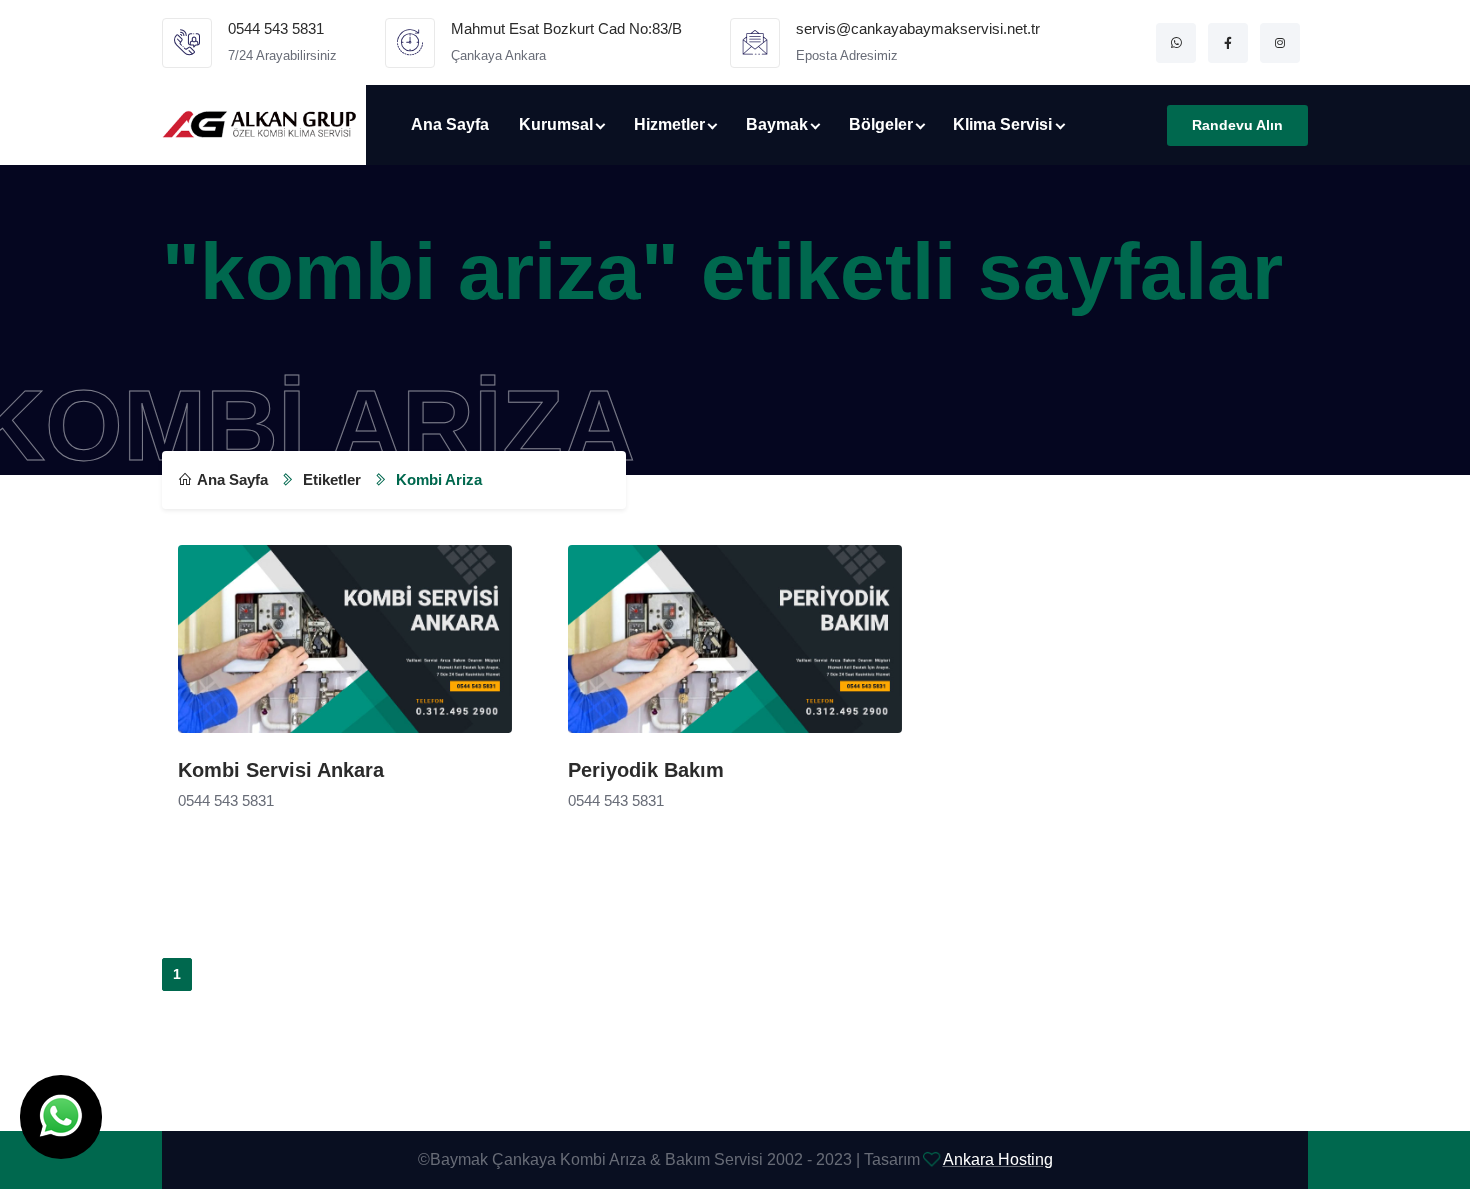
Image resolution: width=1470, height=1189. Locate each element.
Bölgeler (881, 124)
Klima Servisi (1002, 124)
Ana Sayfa (450, 124)
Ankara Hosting (998, 1159)
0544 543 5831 (276, 28)
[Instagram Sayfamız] (1280, 43)
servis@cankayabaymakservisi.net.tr (918, 28)
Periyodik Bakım (646, 770)
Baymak (777, 124)
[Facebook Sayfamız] (1228, 43)
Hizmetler (669, 124)
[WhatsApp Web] (1176, 43)
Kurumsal (556, 124)
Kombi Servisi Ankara (281, 770)
